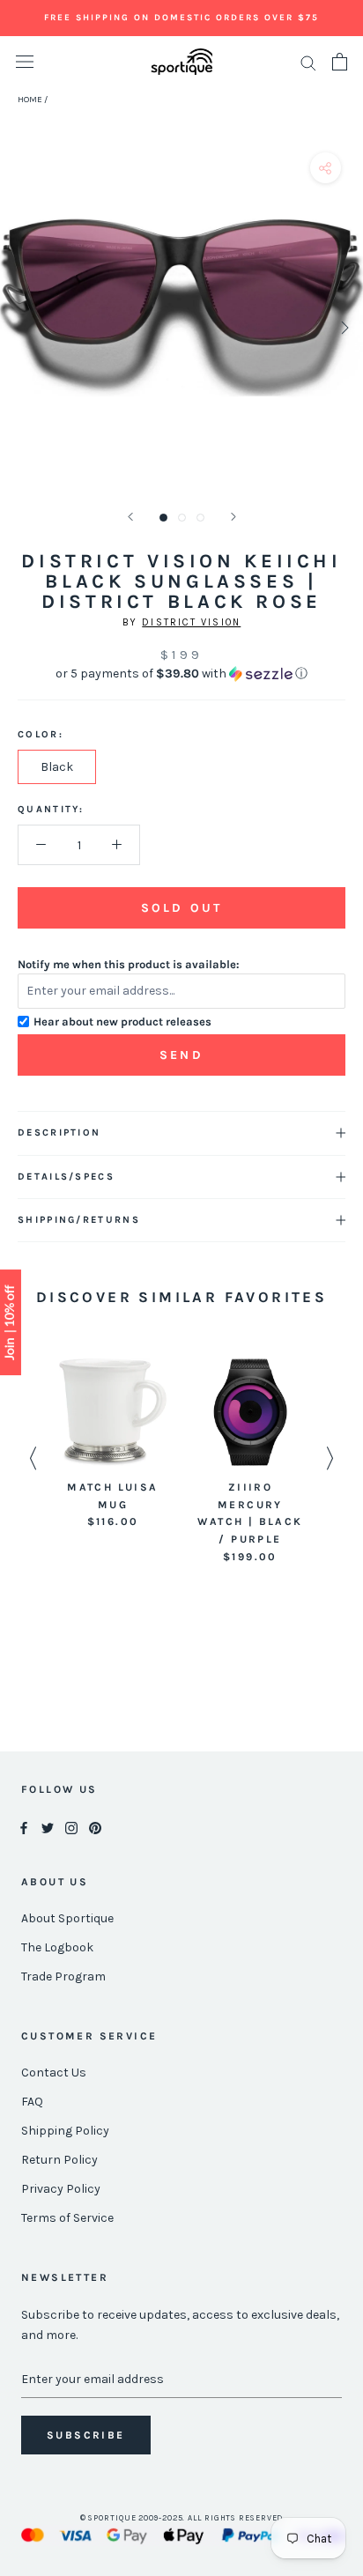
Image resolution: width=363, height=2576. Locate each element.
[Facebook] (24, 1827)
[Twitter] (48, 1827)
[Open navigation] (25, 62)
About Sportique (67, 1918)
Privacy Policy (61, 2189)
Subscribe (86, 2435)
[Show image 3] (200, 518)
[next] (343, 327)
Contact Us (54, 2073)
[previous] (20, 327)
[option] (113, 1445)
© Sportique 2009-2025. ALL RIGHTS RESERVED (182, 2518)
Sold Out (181, 908)
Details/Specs (66, 1177)
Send (181, 1055)
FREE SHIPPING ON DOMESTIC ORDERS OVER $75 (181, 18)
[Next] (233, 517)
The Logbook (57, 1947)
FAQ (32, 2102)
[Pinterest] (95, 1827)
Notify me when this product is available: (129, 964)
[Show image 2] (182, 518)
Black (57, 767)
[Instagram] (71, 1827)
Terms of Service (67, 2218)
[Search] (308, 62)
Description (59, 1133)
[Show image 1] (163, 518)
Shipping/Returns (79, 1220)
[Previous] (130, 517)
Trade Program (63, 1976)
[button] (181, 674)
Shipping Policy (65, 2131)
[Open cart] (340, 62)
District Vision (191, 622)
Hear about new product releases (122, 1022)
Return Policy (59, 2160)
